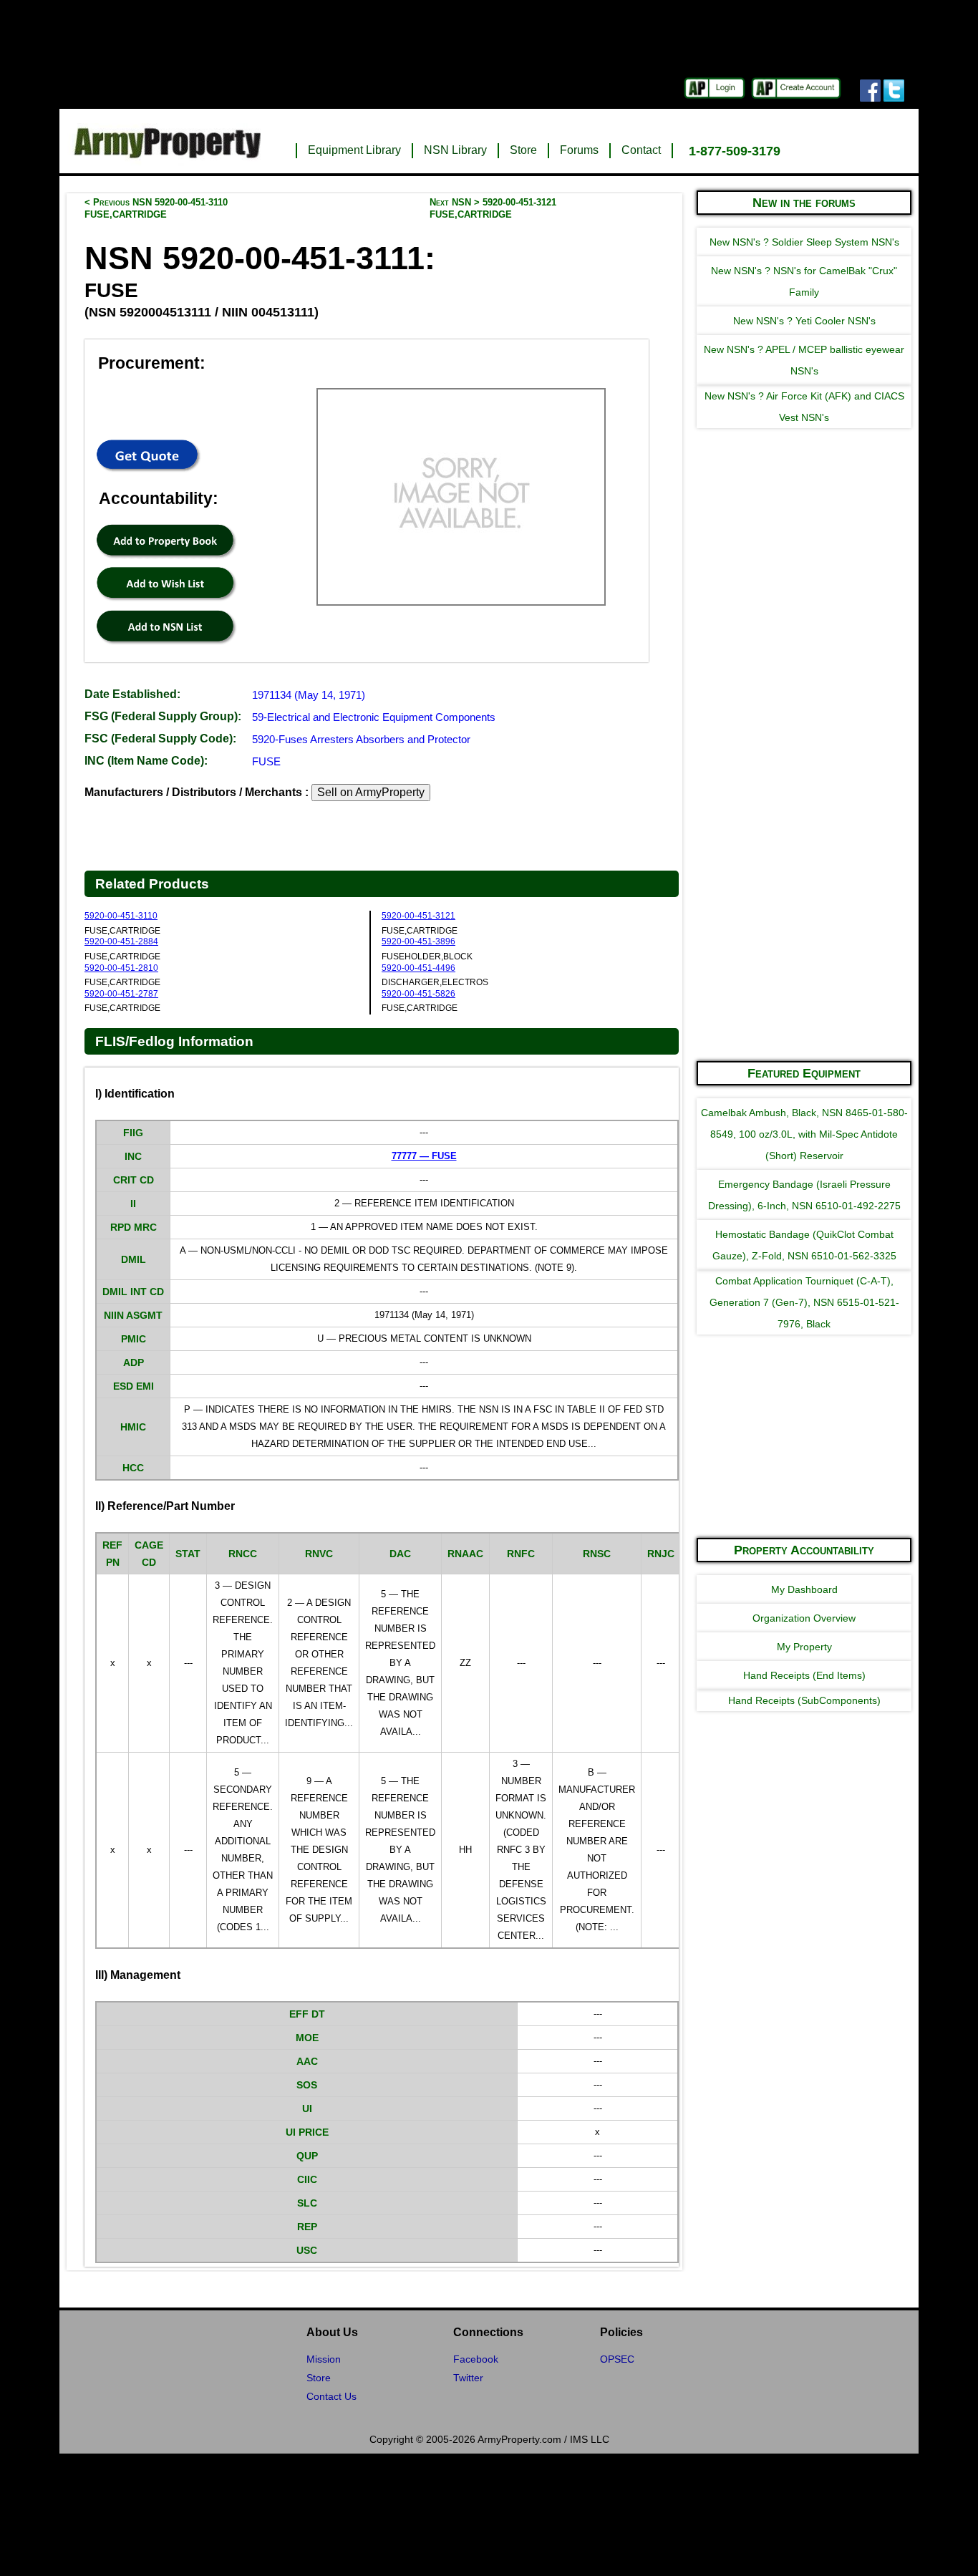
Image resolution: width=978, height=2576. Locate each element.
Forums (579, 150)
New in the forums (804, 203)
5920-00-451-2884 (121, 941)
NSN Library (455, 150)
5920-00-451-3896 (418, 941)
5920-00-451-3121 (418, 916)
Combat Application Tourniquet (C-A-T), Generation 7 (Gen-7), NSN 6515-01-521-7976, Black (804, 1302)
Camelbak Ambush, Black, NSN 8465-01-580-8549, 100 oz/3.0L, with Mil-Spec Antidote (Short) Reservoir (804, 1134)
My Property (804, 1647)
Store (523, 150)
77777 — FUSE (424, 1156)
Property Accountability (804, 1550)
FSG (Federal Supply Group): (163, 716)
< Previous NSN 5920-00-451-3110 (156, 208)
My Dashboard (804, 1589)
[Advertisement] (804, 833)
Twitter (468, 2378)
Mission (324, 2359)
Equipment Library (354, 150)
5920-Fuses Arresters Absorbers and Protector (361, 739)
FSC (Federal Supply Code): (160, 739)
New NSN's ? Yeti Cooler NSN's (804, 321)
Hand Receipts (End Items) (804, 1675)
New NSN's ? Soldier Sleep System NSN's (804, 242)
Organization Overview (804, 1618)
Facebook (476, 2359)
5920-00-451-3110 (121, 916)
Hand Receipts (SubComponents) (804, 1700)
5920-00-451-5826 (418, 994)
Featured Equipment (804, 1073)
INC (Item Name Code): (146, 761)
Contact (641, 150)
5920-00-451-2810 (121, 968)
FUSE (266, 761)
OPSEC (617, 2359)
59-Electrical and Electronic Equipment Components (374, 717)
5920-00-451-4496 (418, 968)
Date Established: (132, 694)
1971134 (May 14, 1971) (309, 695)
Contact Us (331, 2396)
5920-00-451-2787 (121, 994)
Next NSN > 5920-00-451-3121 (493, 208)
